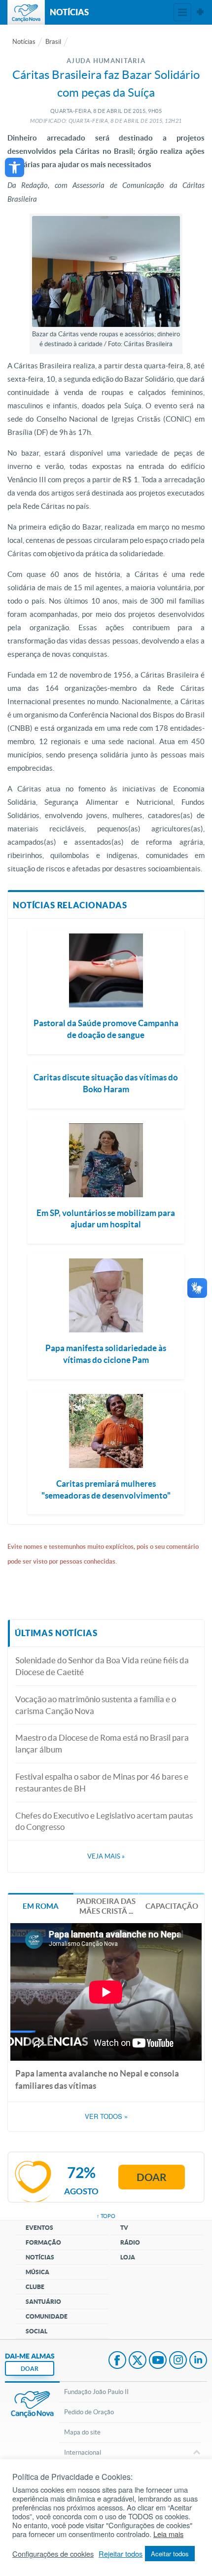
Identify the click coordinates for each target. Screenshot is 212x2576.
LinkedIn (198, 2361)
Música (37, 2272)
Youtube (158, 2361)
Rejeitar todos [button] (121, 2554)
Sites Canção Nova (200, 12)
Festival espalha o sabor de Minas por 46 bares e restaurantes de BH (102, 1782)
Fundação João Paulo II (96, 2392)
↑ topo (106, 2216)
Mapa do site (82, 2432)
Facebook (117, 2361)
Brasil (53, 42)
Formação (43, 2242)
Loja (128, 2257)
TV (124, 2228)
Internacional (83, 2452)
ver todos (106, 2116)
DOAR (30, 2369)
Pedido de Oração (89, 2412)
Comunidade (47, 2316)
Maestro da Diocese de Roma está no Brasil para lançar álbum (102, 1743)
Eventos (39, 2228)
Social (36, 2331)
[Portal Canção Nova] (26, 12)
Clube (35, 2287)
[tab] (41, 1906)
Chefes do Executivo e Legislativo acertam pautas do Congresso (104, 1821)
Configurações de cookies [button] (53, 2554)
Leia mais (168, 2534)
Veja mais (106, 1856)
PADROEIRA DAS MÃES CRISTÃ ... (106, 1906)
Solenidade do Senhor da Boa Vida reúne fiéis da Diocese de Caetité (102, 1666)
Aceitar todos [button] (170, 2554)
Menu (182, 12)
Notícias (24, 42)
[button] (15, 167)
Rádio (130, 2242)
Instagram (178, 2361)
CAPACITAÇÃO (172, 1906)
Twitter (138, 2361)
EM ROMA (41, 1906)
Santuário (43, 2302)
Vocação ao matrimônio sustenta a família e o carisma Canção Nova (96, 1705)
